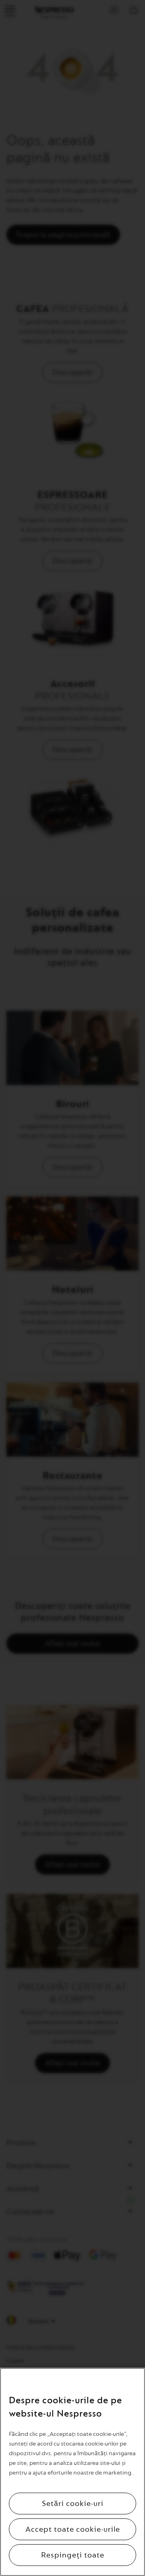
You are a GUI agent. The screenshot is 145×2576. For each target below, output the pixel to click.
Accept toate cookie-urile (73, 2529)
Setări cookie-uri (73, 2504)
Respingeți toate (73, 2555)
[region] (72, 2472)
